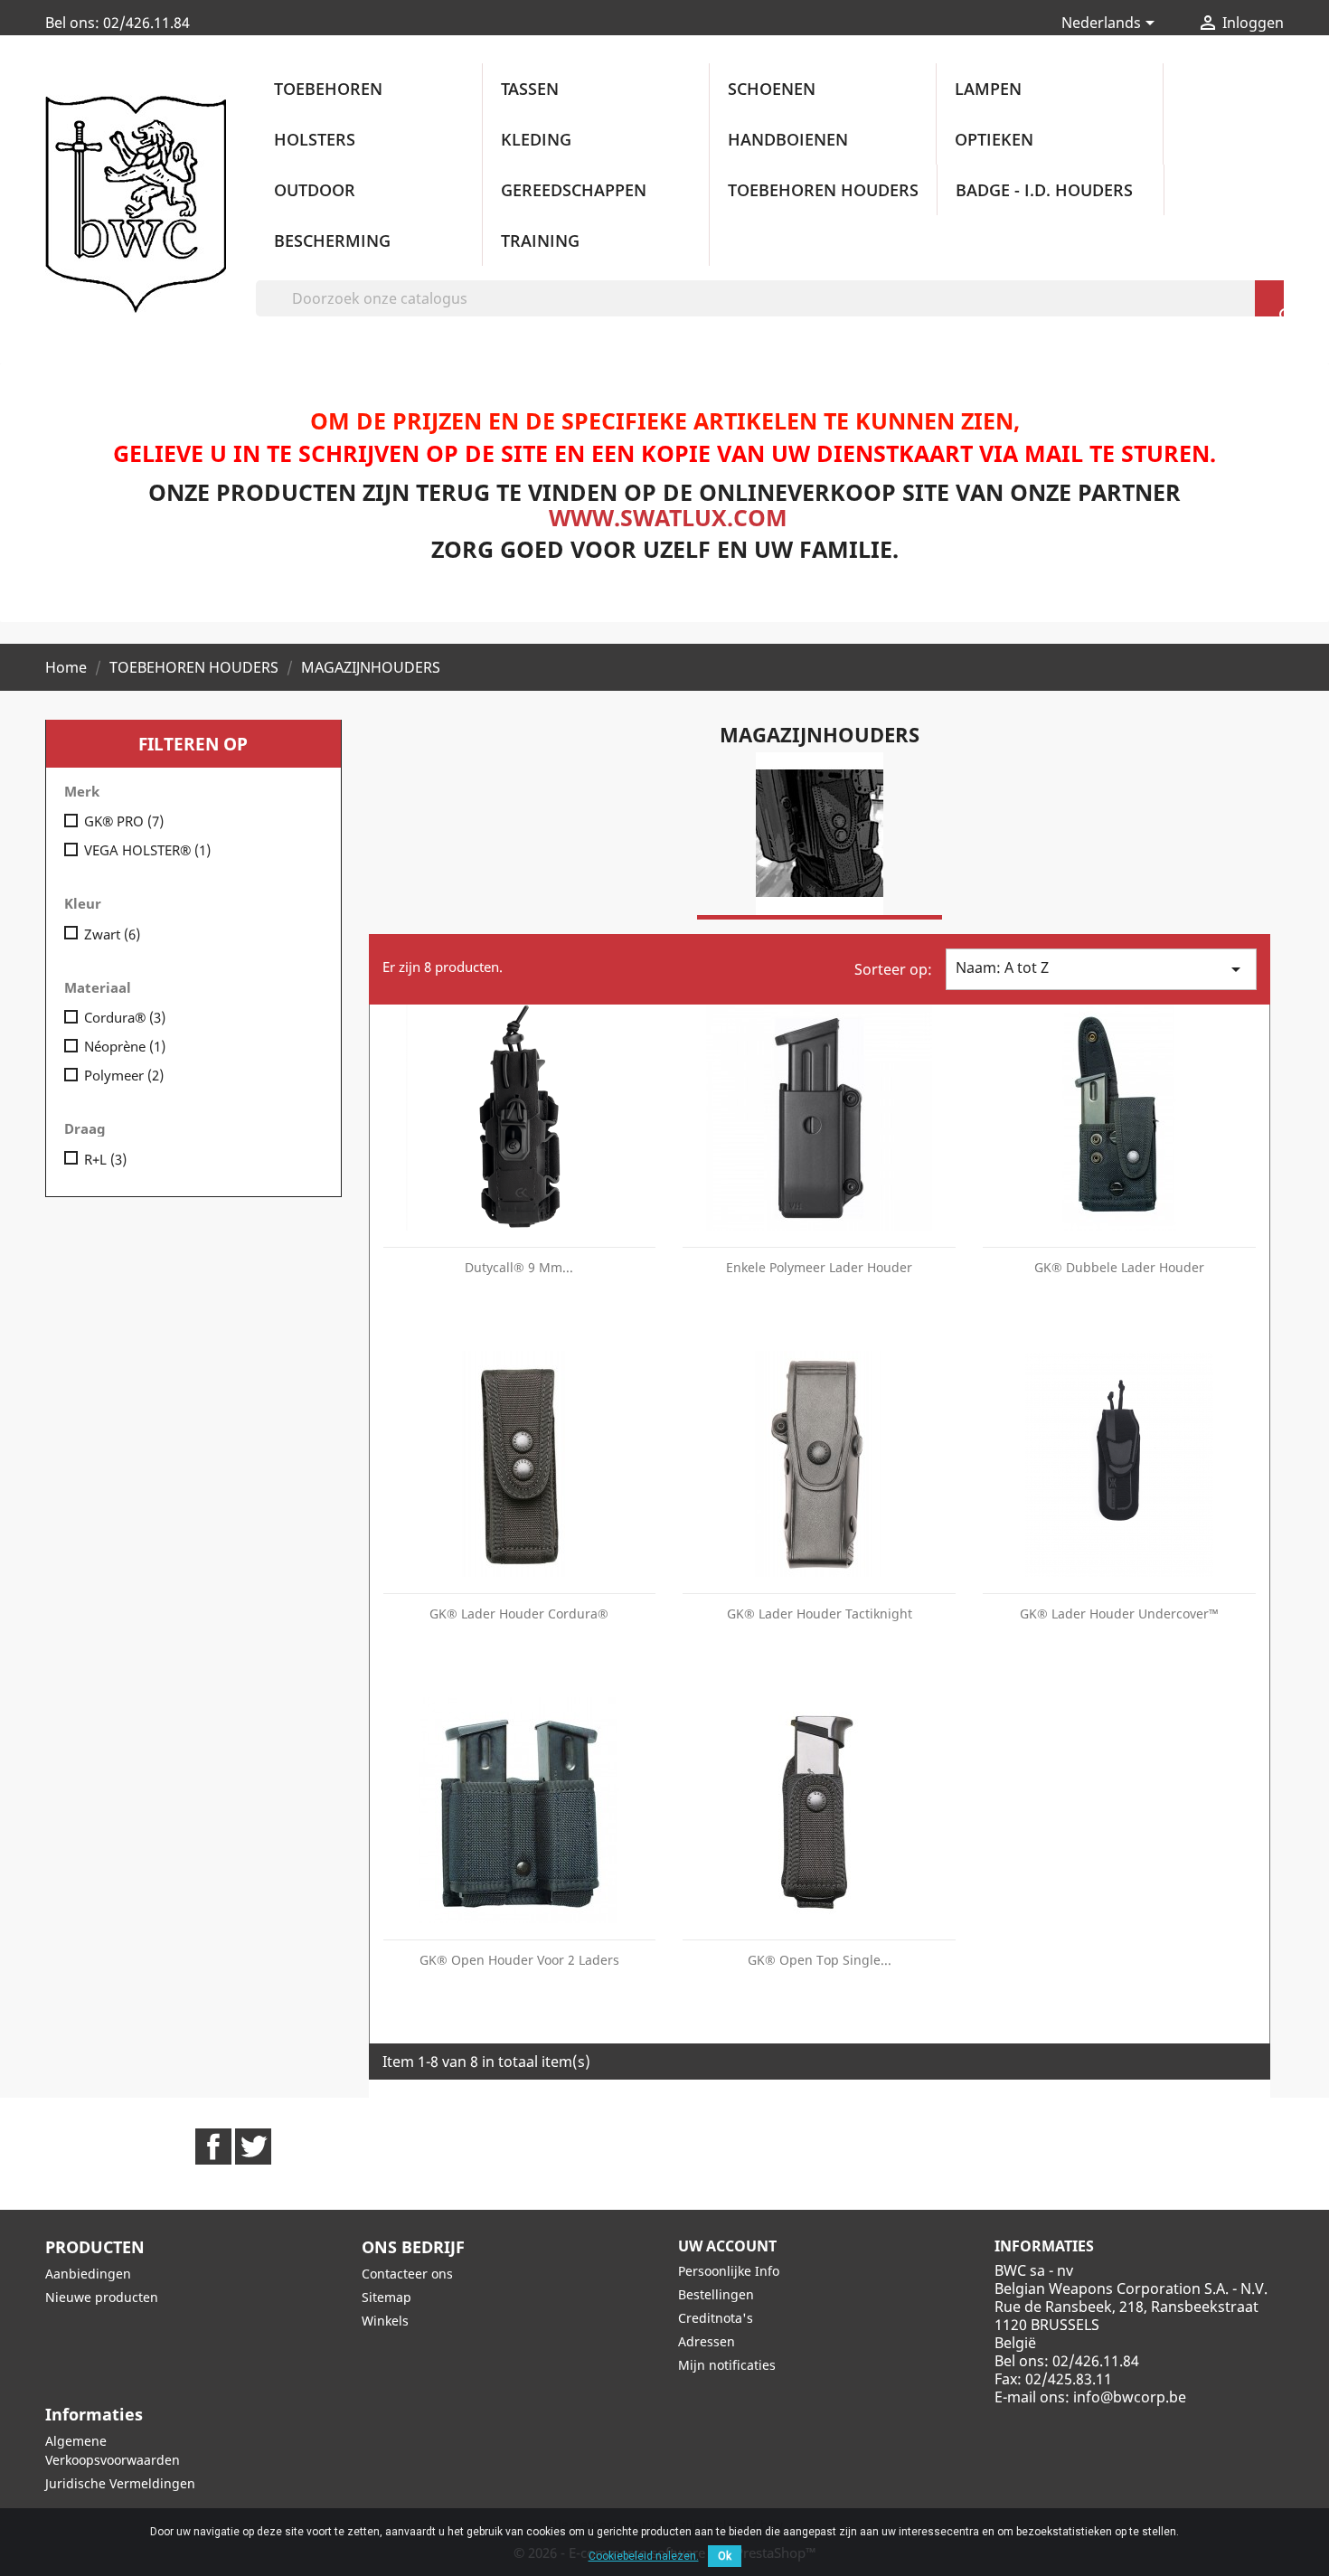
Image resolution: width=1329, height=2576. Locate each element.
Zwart (112, 934)
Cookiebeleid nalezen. (644, 2556)
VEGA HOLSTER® (147, 850)
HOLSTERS (315, 139)
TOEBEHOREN (328, 89)
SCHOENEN (772, 89)
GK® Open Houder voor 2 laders (519, 1960)
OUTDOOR (315, 190)
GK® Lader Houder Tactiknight (820, 1614)
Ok (725, 2556)
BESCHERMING (332, 241)
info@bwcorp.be (1130, 2397)
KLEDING (536, 139)
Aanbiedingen (88, 2274)
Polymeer (124, 1075)
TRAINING (540, 241)
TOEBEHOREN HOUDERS (823, 190)
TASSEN (530, 89)
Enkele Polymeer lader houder (819, 1267)
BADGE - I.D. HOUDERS (1044, 190)
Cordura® (125, 1017)
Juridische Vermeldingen (120, 2483)
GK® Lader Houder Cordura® (519, 1614)
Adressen (707, 2341)
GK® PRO (124, 821)
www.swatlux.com (668, 517)
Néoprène (125, 1046)
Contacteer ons (407, 2274)
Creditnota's (716, 2318)
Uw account (727, 2246)
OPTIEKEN (994, 139)
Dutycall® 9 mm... (519, 1267)
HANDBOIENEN (788, 139)
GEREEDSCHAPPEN (574, 190)
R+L (105, 1159)
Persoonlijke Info (729, 2271)
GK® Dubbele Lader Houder (1119, 1267)
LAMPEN (988, 89)
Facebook (213, 2147)
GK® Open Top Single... (820, 1960)
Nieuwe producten (102, 2297)
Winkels (385, 2321)
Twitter (253, 2147)
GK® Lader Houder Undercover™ (1119, 1614)
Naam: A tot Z (1101, 969)
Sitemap (386, 2297)
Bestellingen (716, 2294)
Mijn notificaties (727, 2365)
